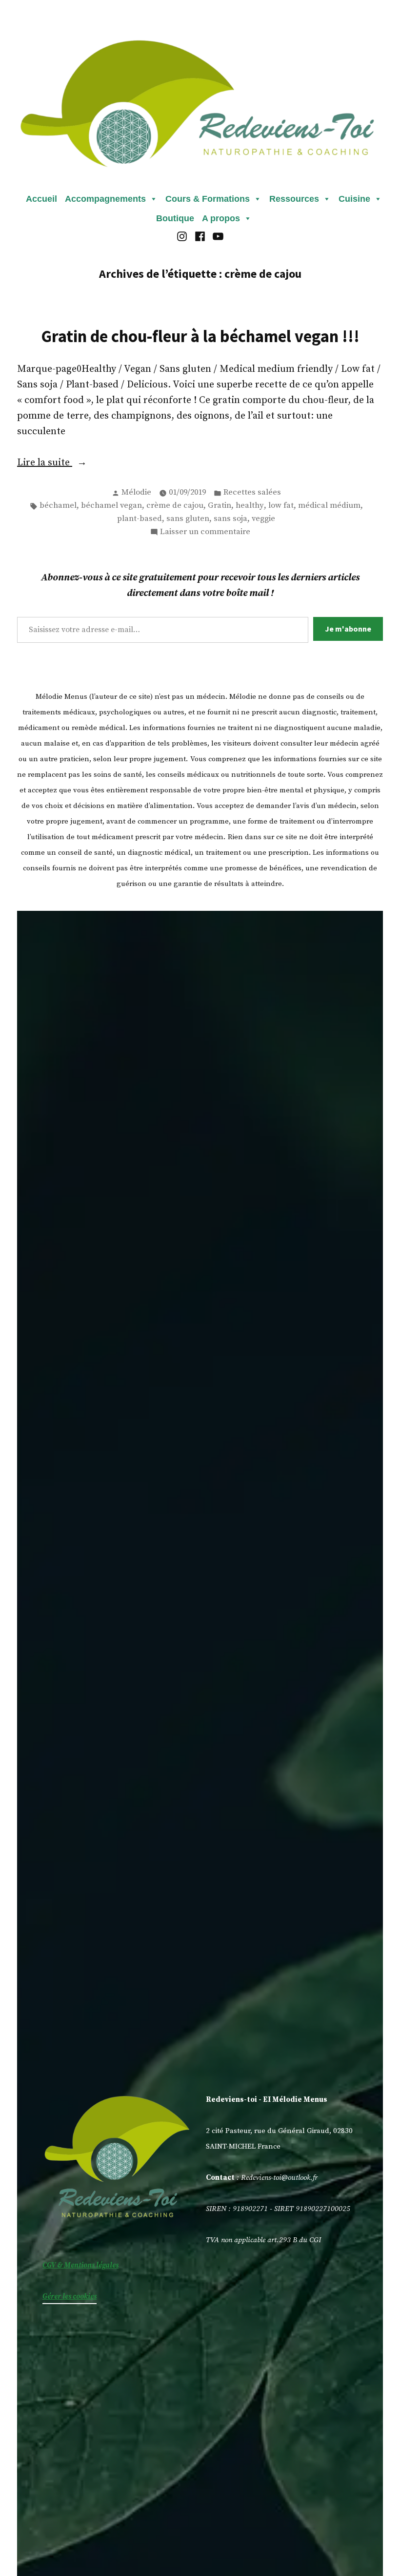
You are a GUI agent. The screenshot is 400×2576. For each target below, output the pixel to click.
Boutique (175, 218)
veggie (263, 519)
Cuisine (354, 199)
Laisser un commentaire (205, 533)
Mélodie (136, 492)
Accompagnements (105, 199)
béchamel (58, 506)
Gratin (220, 506)
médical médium (329, 506)
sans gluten (188, 519)
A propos (221, 218)
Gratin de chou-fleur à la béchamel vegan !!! (200, 336)
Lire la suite (66, 463)
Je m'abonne (348, 629)
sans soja (230, 519)
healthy (250, 506)
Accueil (41, 199)
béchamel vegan (111, 506)
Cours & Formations (208, 199)
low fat (281, 506)
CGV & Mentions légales (80, 2265)
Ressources (294, 199)
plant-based (140, 519)
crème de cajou (175, 506)
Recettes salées (252, 492)
